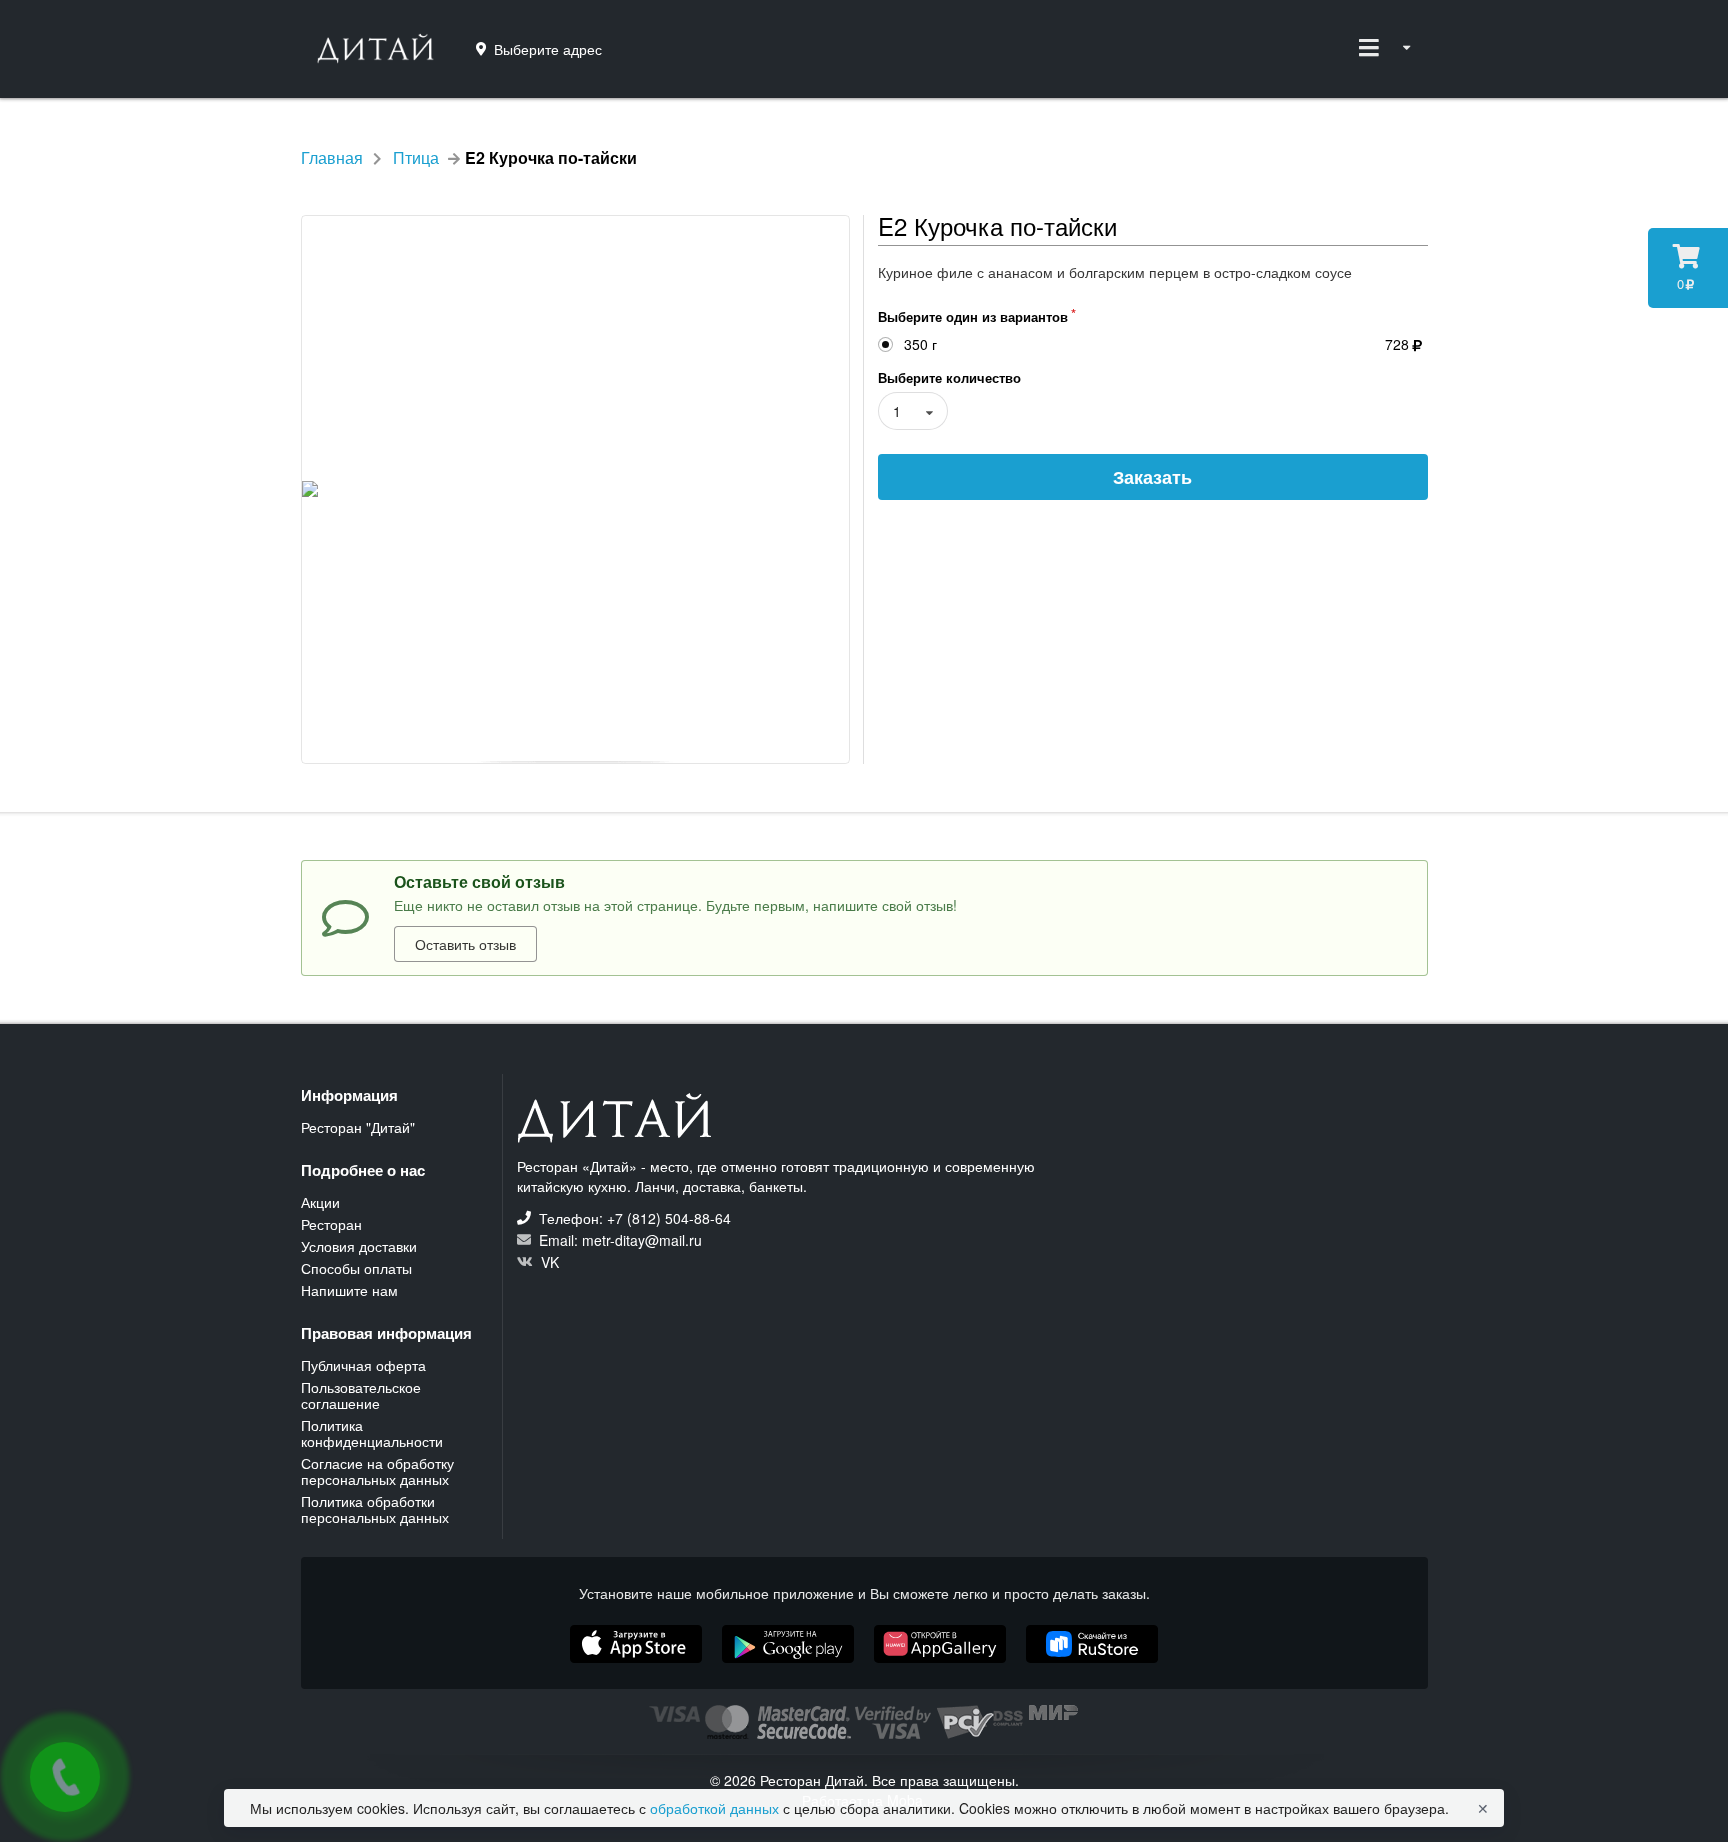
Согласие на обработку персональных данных (377, 1471)
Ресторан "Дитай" (358, 1127)
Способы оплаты (356, 1268)
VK (548, 1261)
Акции (320, 1203)
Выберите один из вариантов (973, 316)
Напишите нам (349, 1289)
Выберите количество (949, 377)
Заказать (1152, 477)
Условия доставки (359, 1246)
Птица (416, 158)
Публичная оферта (363, 1366)
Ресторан (331, 1224)
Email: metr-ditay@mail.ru (618, 1240)
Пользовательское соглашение (361, 1395)
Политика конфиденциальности (372, 1433)
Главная (332, 158)
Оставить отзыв (465, 944)
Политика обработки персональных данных (375, 1508)
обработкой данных (716, 1808)
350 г (920, 344)
